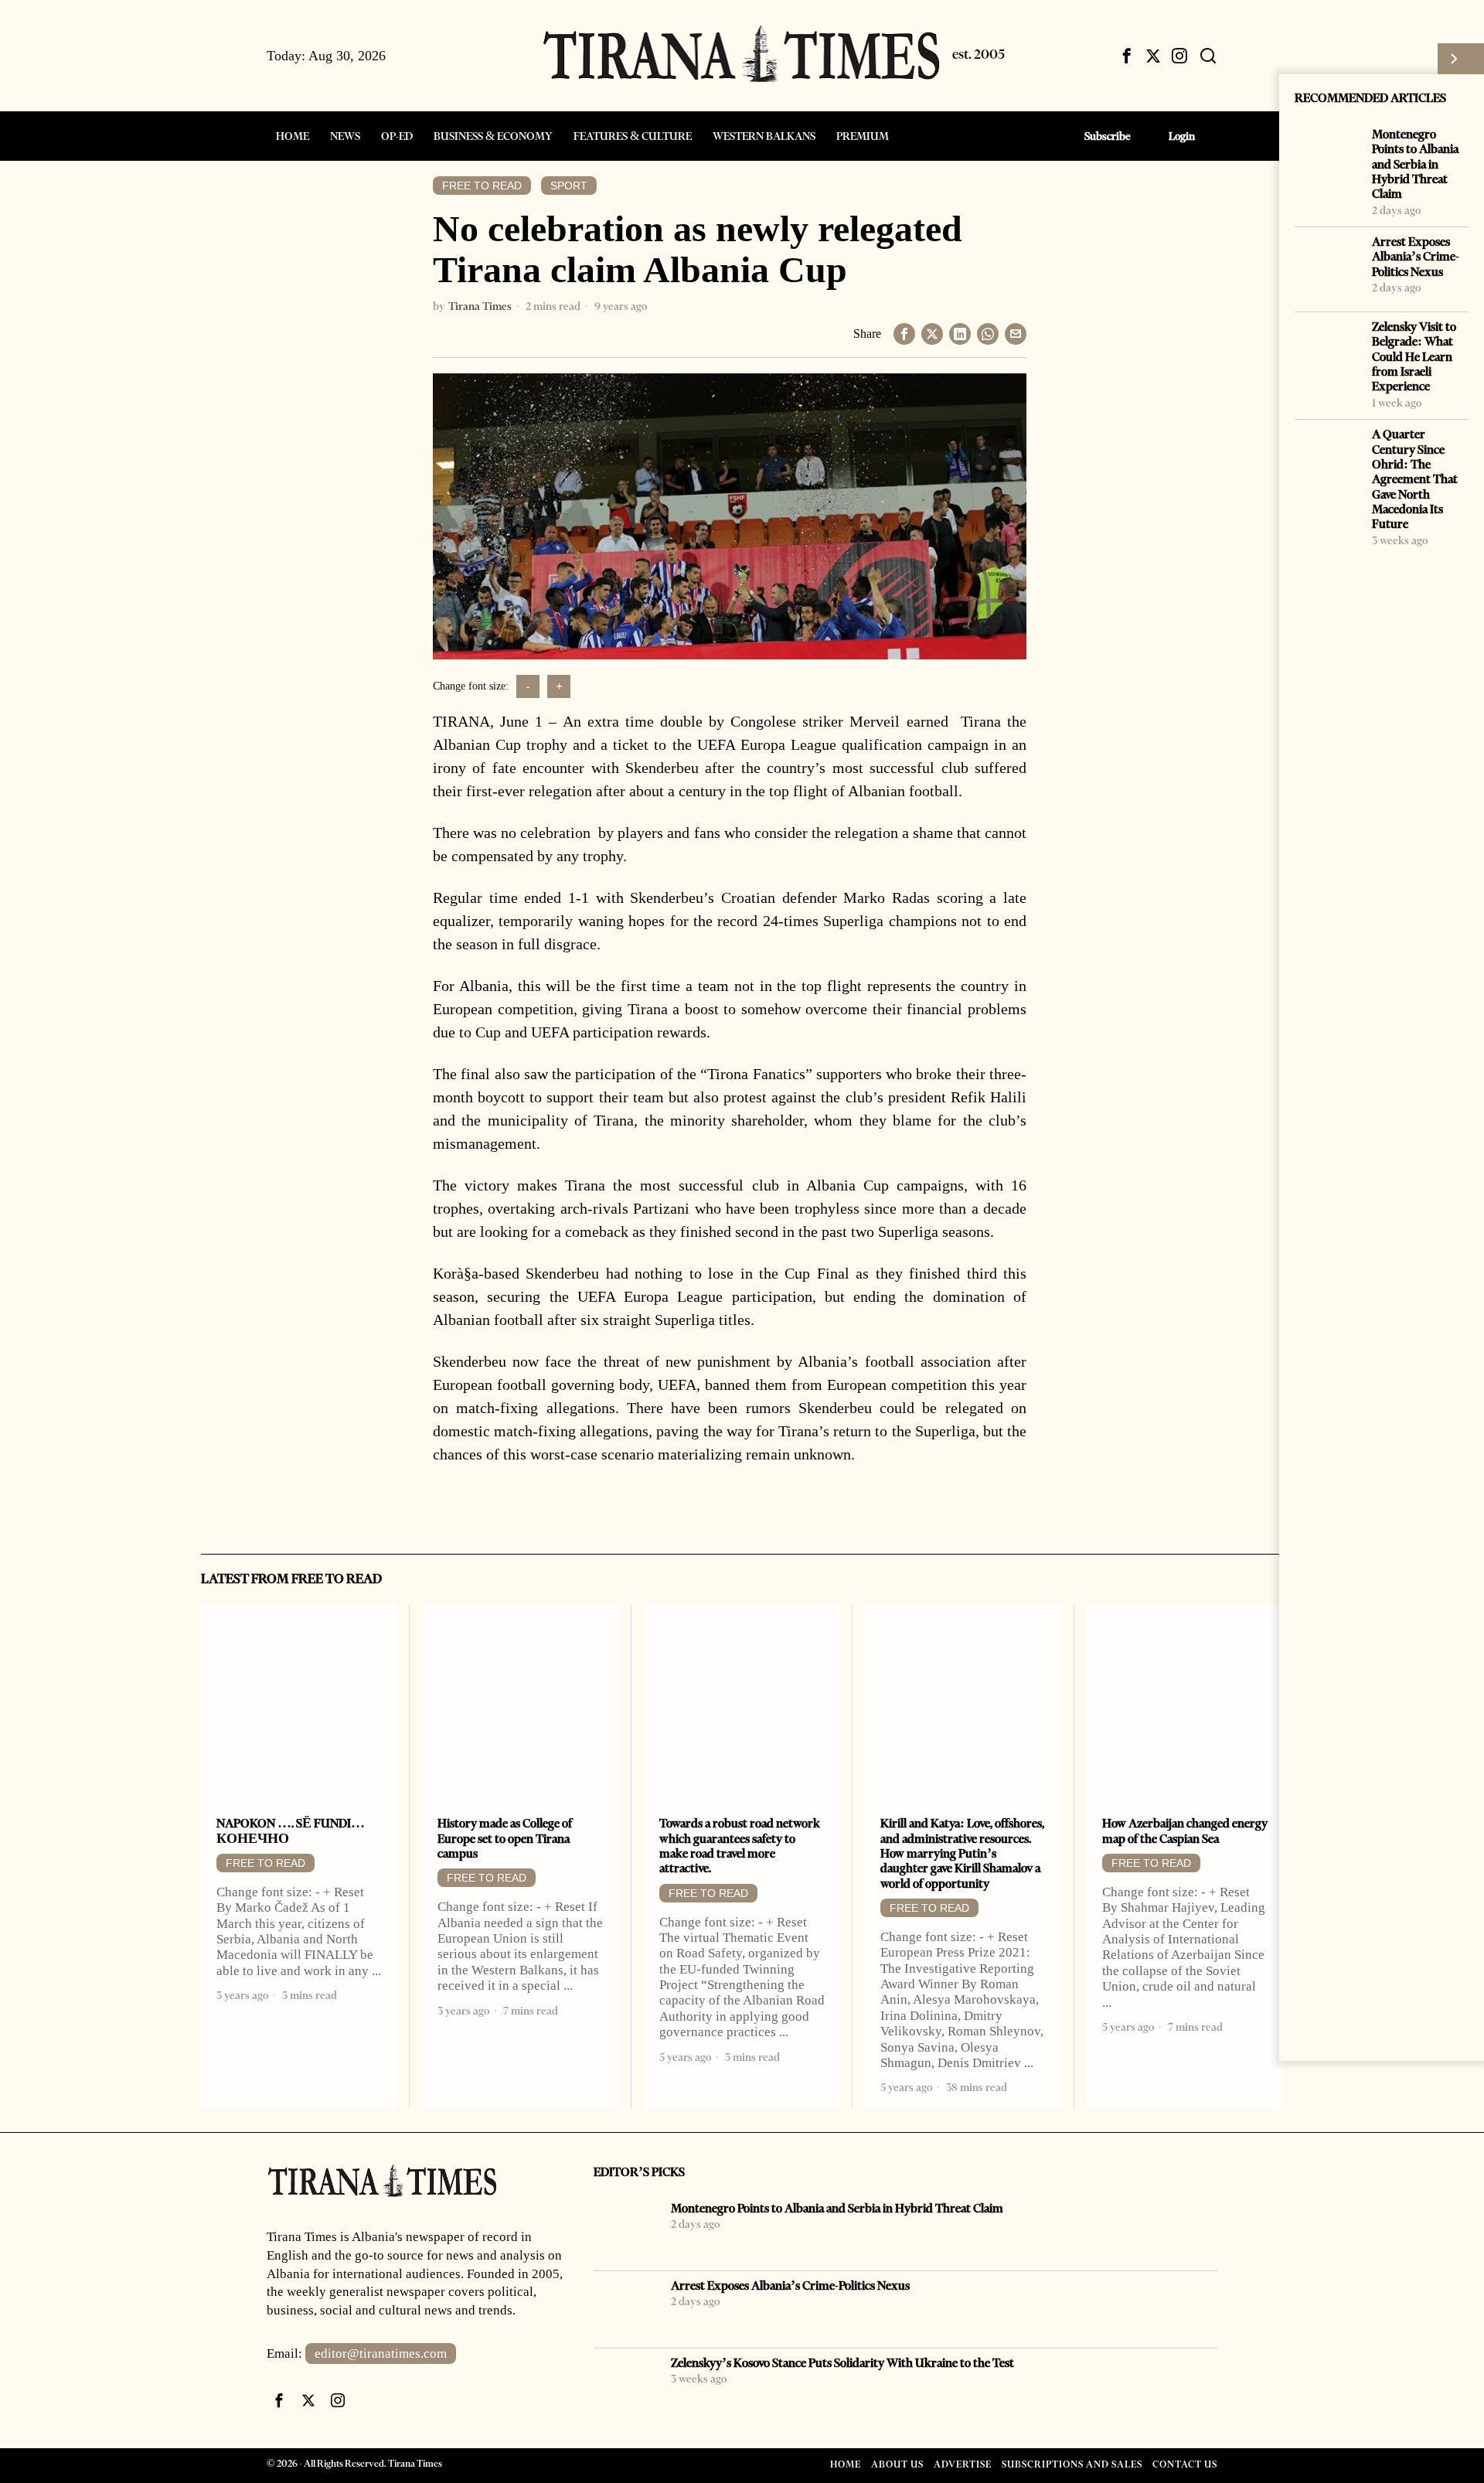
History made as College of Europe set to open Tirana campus (505, 1838)
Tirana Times (480, 306)
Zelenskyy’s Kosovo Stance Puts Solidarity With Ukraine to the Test (842, 2363)
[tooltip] (1127, 56)
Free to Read (482, 186)
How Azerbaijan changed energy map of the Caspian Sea (1185, 1831)
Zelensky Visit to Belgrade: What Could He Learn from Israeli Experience (1414, 356)
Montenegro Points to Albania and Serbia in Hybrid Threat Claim (1415, 164)
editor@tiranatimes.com (381, 2354)
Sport (569, 186)
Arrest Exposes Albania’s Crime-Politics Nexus (1416, 257)
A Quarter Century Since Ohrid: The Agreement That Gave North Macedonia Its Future (1415, 479)
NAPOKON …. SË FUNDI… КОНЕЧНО (291, 1831)
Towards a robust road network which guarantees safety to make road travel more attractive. (740, 1846)
